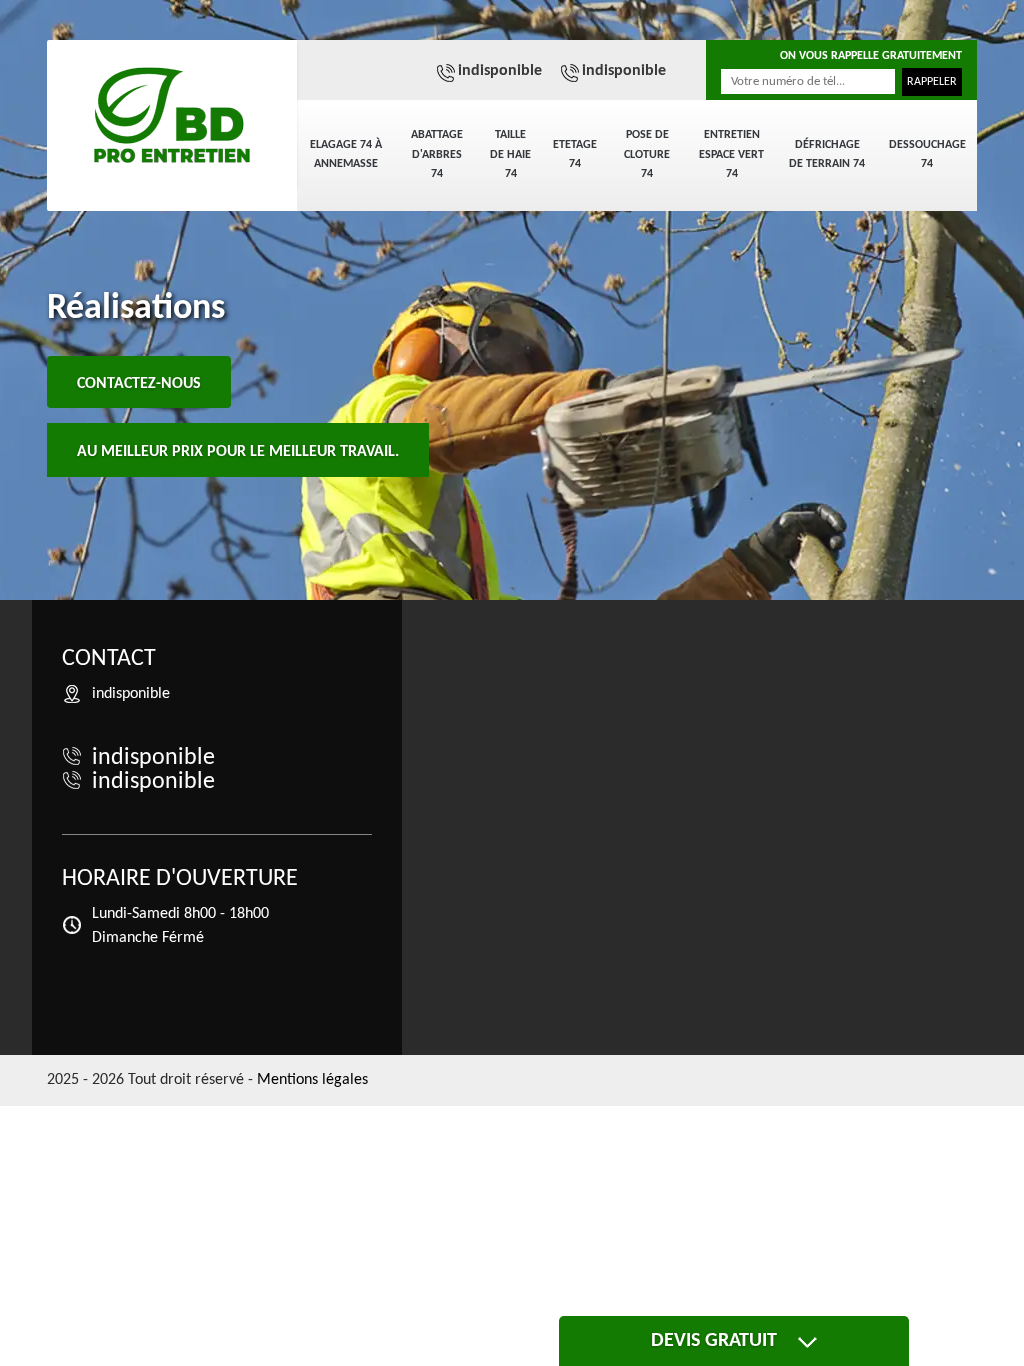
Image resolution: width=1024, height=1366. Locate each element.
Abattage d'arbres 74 (437, 154)
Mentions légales (312, 1080)
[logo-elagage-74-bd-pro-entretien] (172, 115)
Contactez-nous (139, 384)
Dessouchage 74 (927, 155)
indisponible (500, 71)
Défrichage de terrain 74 (827, 155)
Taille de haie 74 (510, 154)
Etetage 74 (575, 155)
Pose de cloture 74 (647, 154)
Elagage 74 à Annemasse (346, 155)
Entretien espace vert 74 (731, 154)
